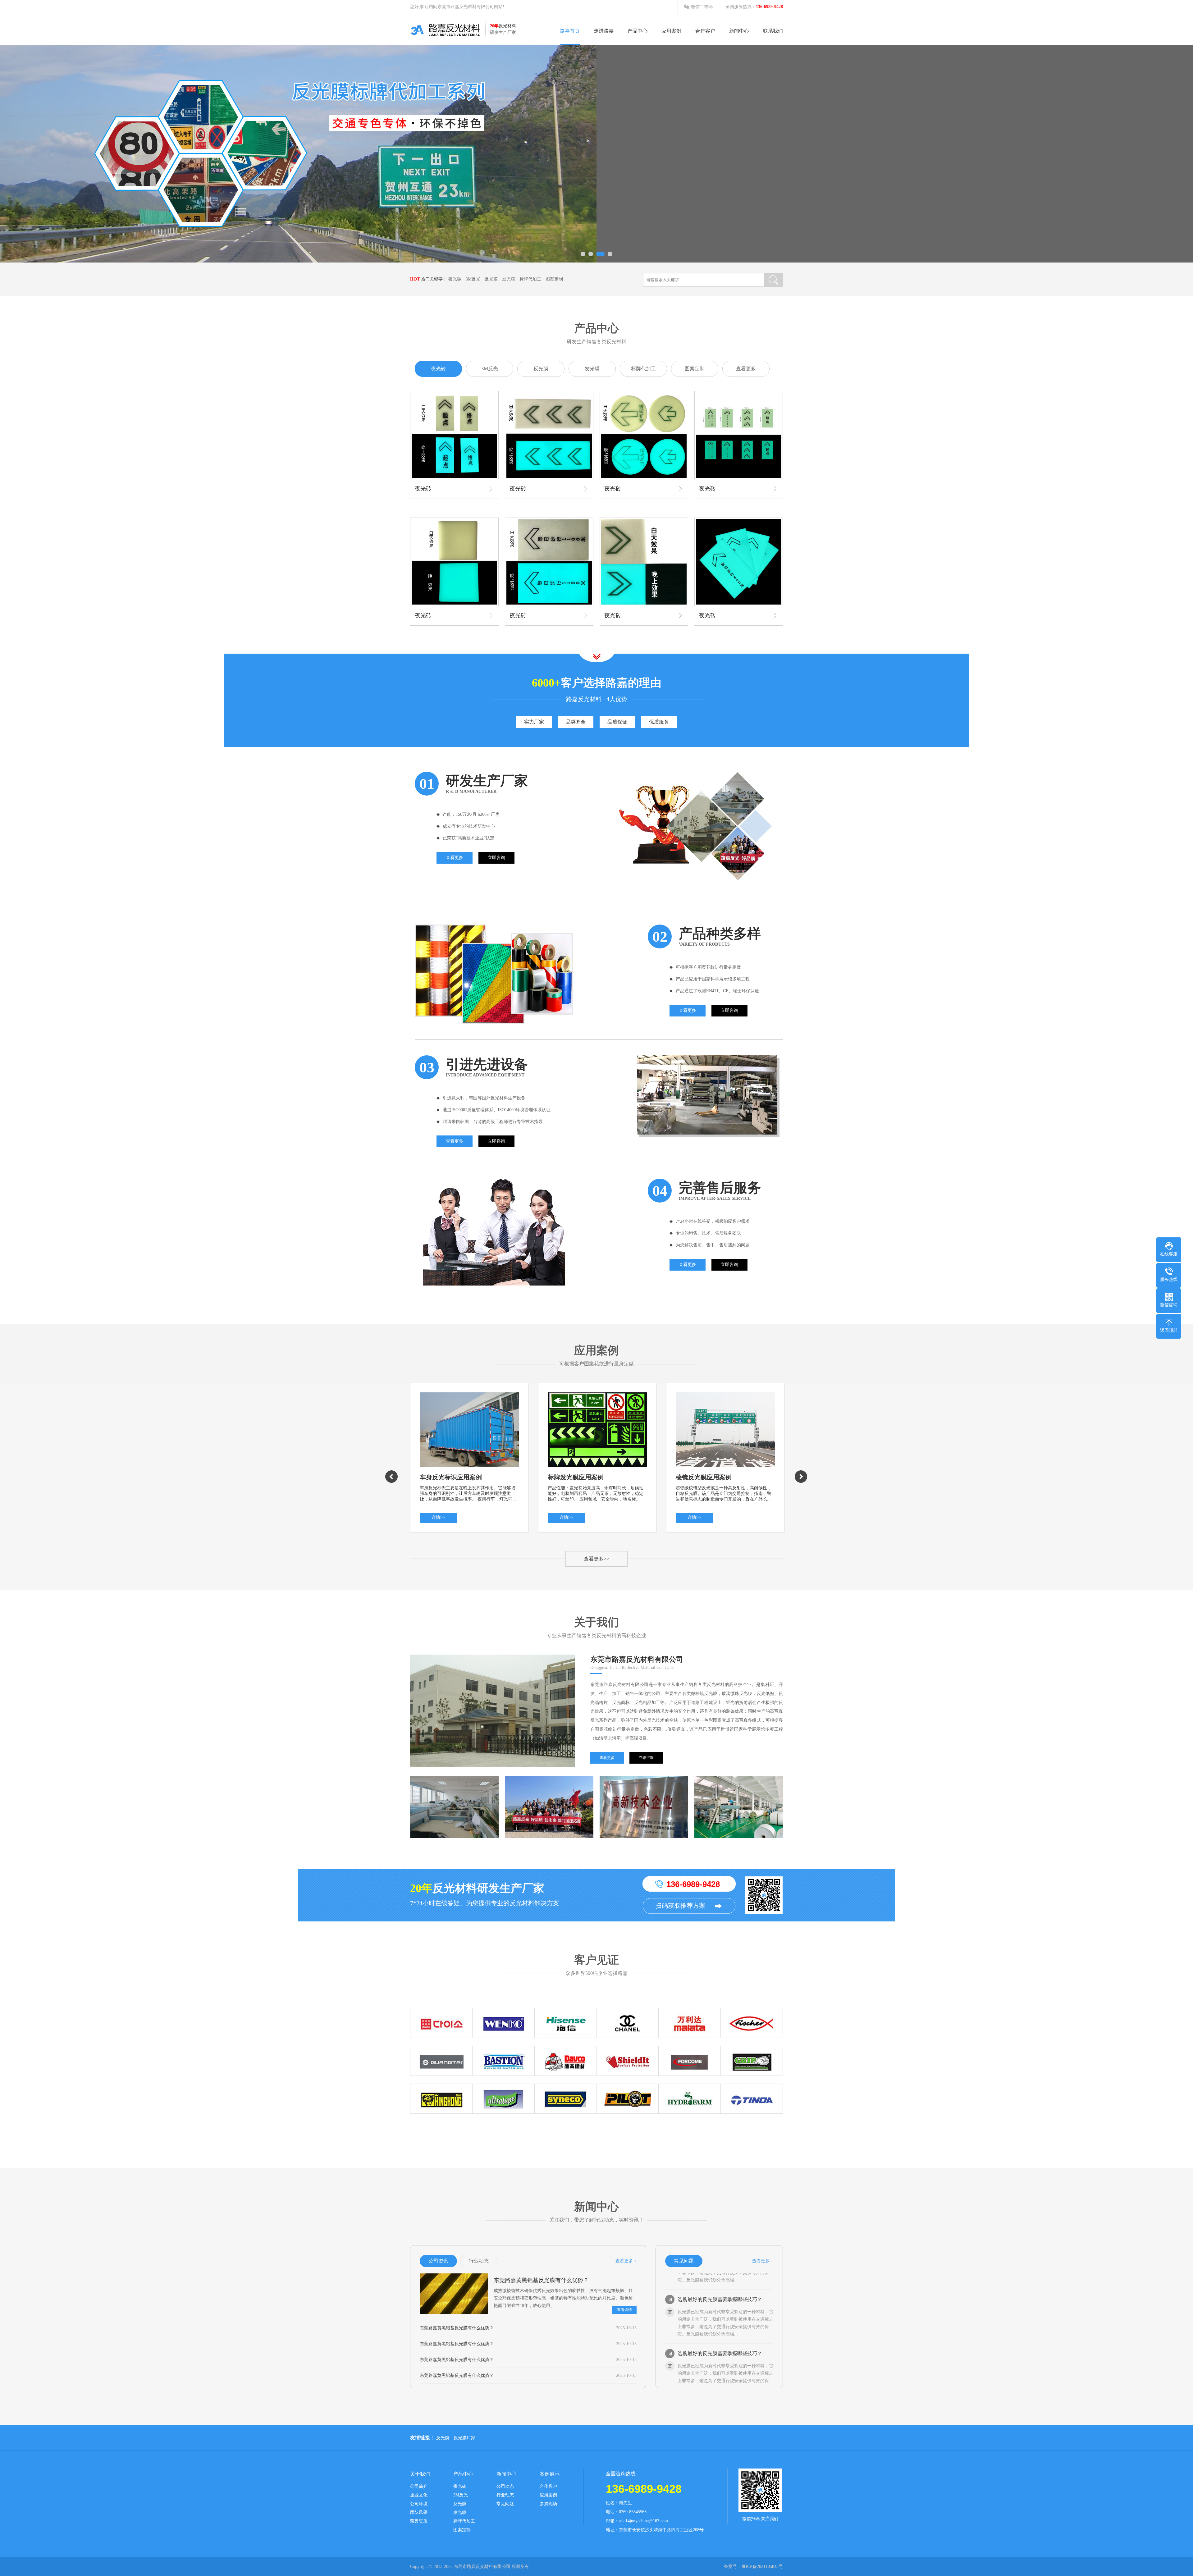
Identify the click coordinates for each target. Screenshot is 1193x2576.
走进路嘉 (604, 31)
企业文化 (419, 2495)
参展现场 (548, 2504)
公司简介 (419, 2487)
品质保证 (617, 722)
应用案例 (671, 31)
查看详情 (624, 2310)
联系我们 (773, 31)
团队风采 (419, 2513)
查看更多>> (596, 1559)
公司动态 (505, 2487)
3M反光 (473, 279)
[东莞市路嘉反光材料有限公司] (445, 30)
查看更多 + (626, 2261)
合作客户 (705, 31)
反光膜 (491, 279)
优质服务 (659, 722)
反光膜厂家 (464, 2438)
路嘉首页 (570, 31)
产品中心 (638, 31)
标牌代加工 (530, 279)
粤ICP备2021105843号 (762, 2567)
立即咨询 (496, 858)
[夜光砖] (454, 435)
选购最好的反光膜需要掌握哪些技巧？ (720, 2301)
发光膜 (509, 279)
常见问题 (505, 2504)
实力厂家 (534, 722)
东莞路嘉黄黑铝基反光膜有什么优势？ (541, 2280)
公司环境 (419, 2504)
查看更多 (746, 369)
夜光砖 (455, 279)
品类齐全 (576, 722)
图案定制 (554, 279)
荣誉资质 (419, 2521)
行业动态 (505, 2495)
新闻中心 (739, 31)
